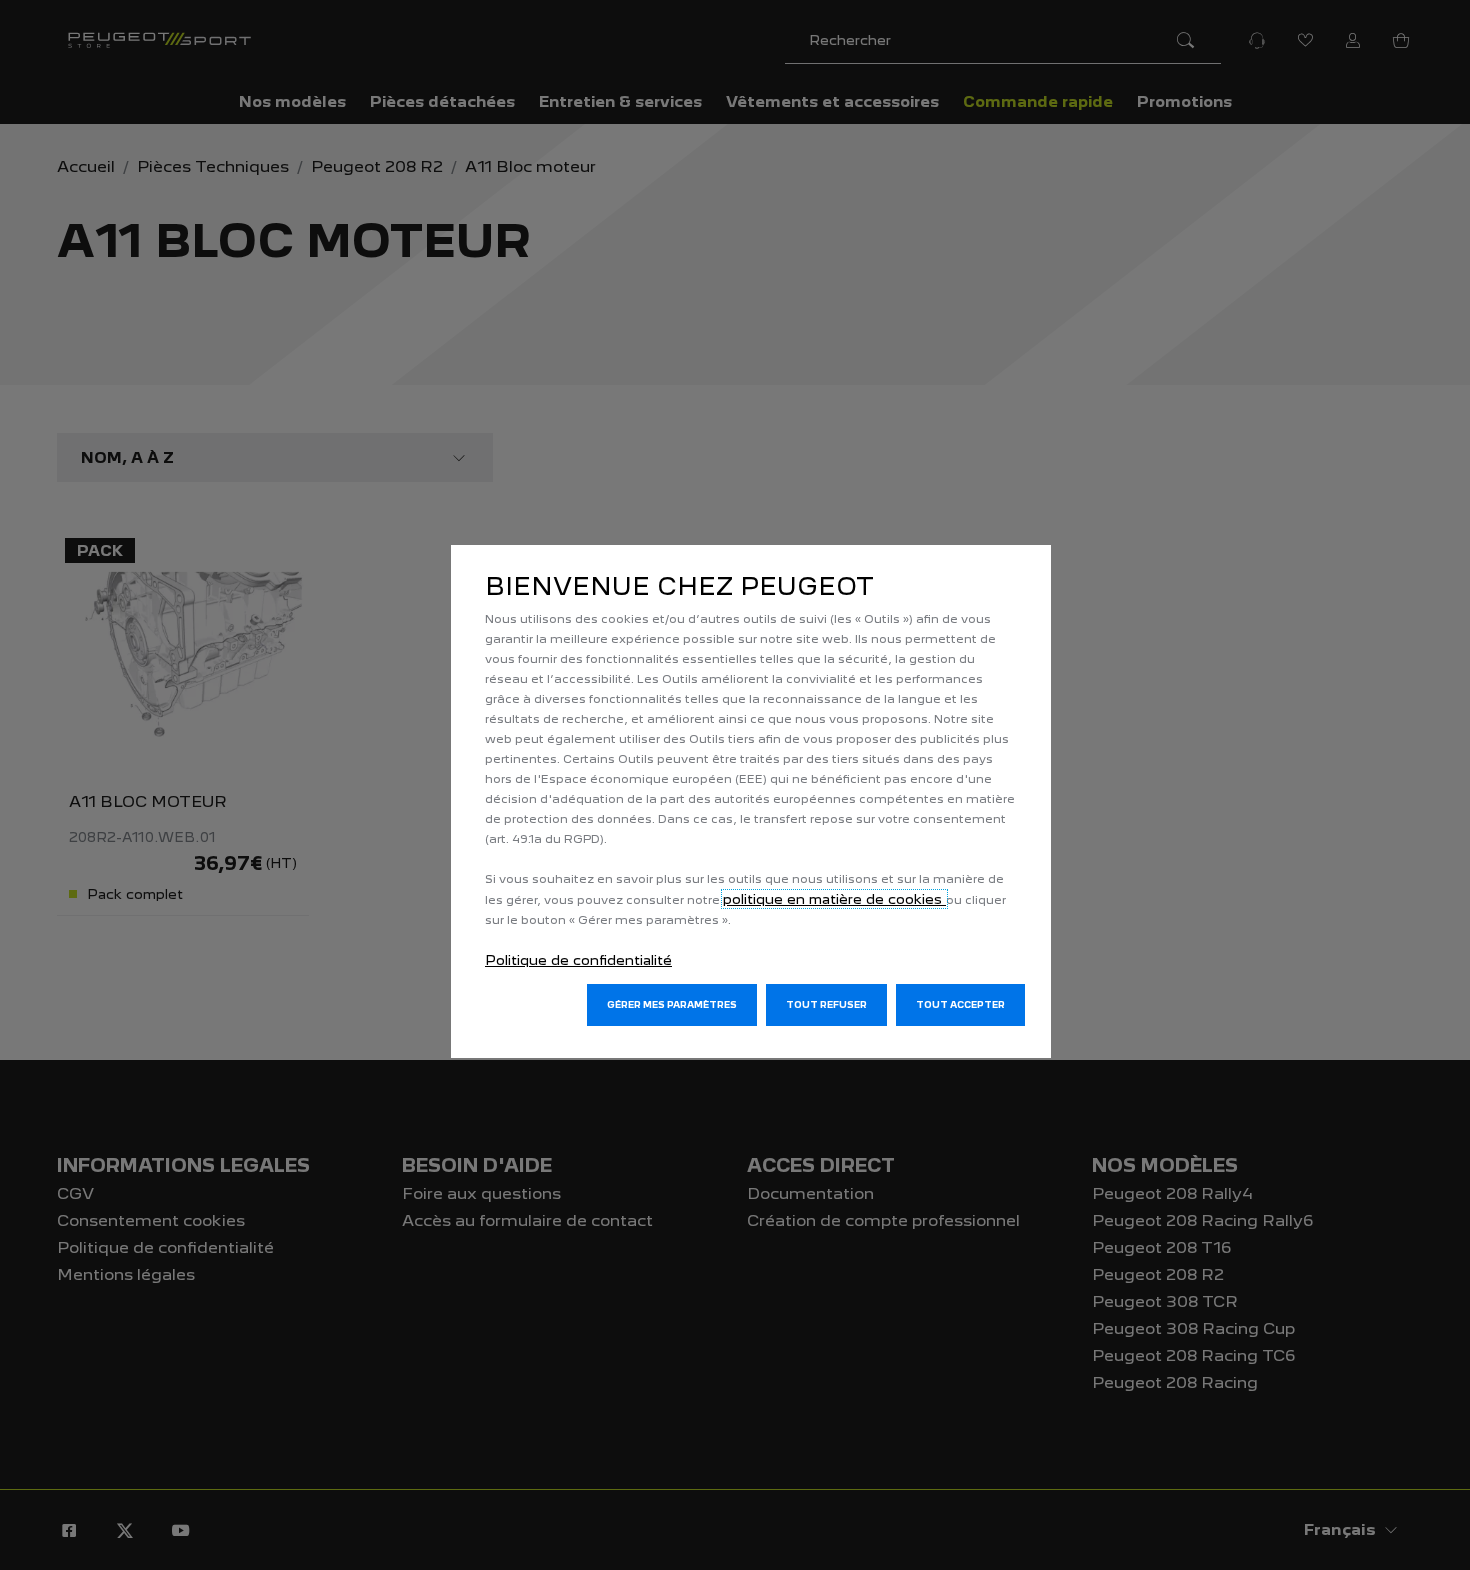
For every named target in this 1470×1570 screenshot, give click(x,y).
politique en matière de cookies (834, 899)
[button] (672, 1005)
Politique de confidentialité (578, 960)
